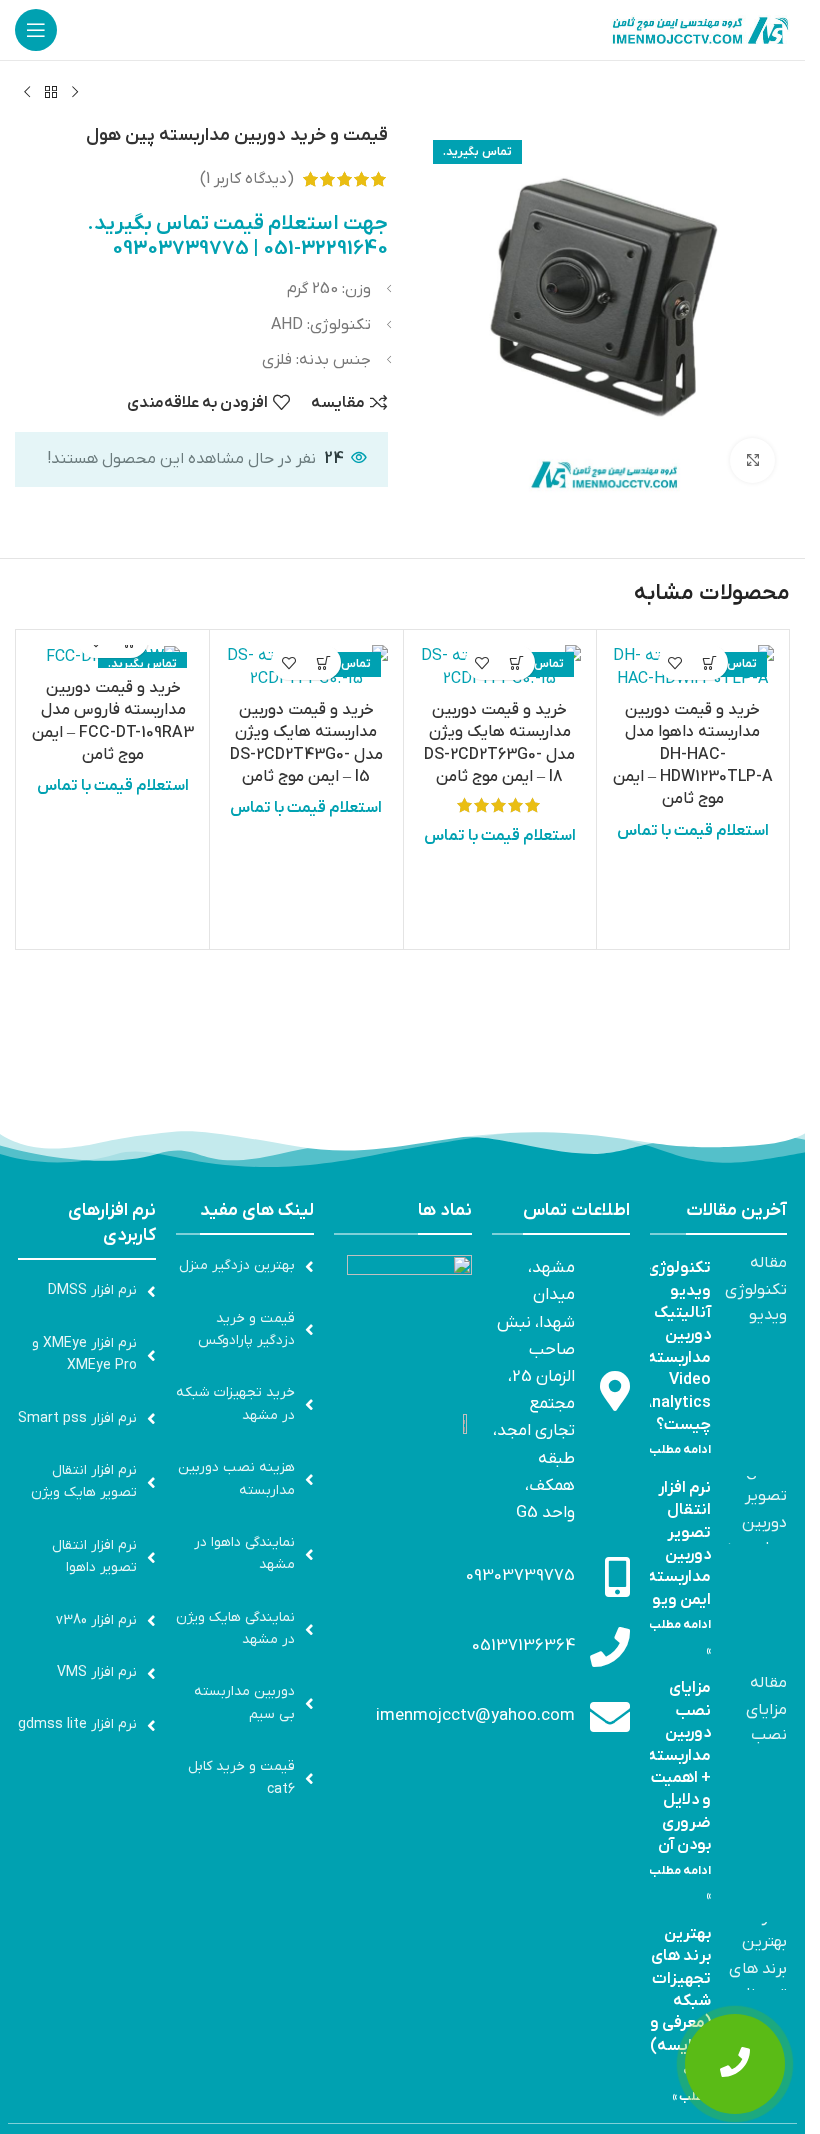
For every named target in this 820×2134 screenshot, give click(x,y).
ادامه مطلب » (676, 1450)
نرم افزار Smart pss (77, 1418)
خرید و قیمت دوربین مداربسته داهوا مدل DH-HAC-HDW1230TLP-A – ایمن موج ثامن (693, 755)
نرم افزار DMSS (92, 1290)
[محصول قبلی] (75, 93)
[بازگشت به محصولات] (51, 93)
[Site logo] (700, 29)
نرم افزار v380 (96, 1620)
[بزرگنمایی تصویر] (752, 460)
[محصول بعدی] (27, 93)
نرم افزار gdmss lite (77, 1724)
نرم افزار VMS (97, 1672)
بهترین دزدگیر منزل (237, 1265)
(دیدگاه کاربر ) (247, 179)
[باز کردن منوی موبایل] (36, 30)
